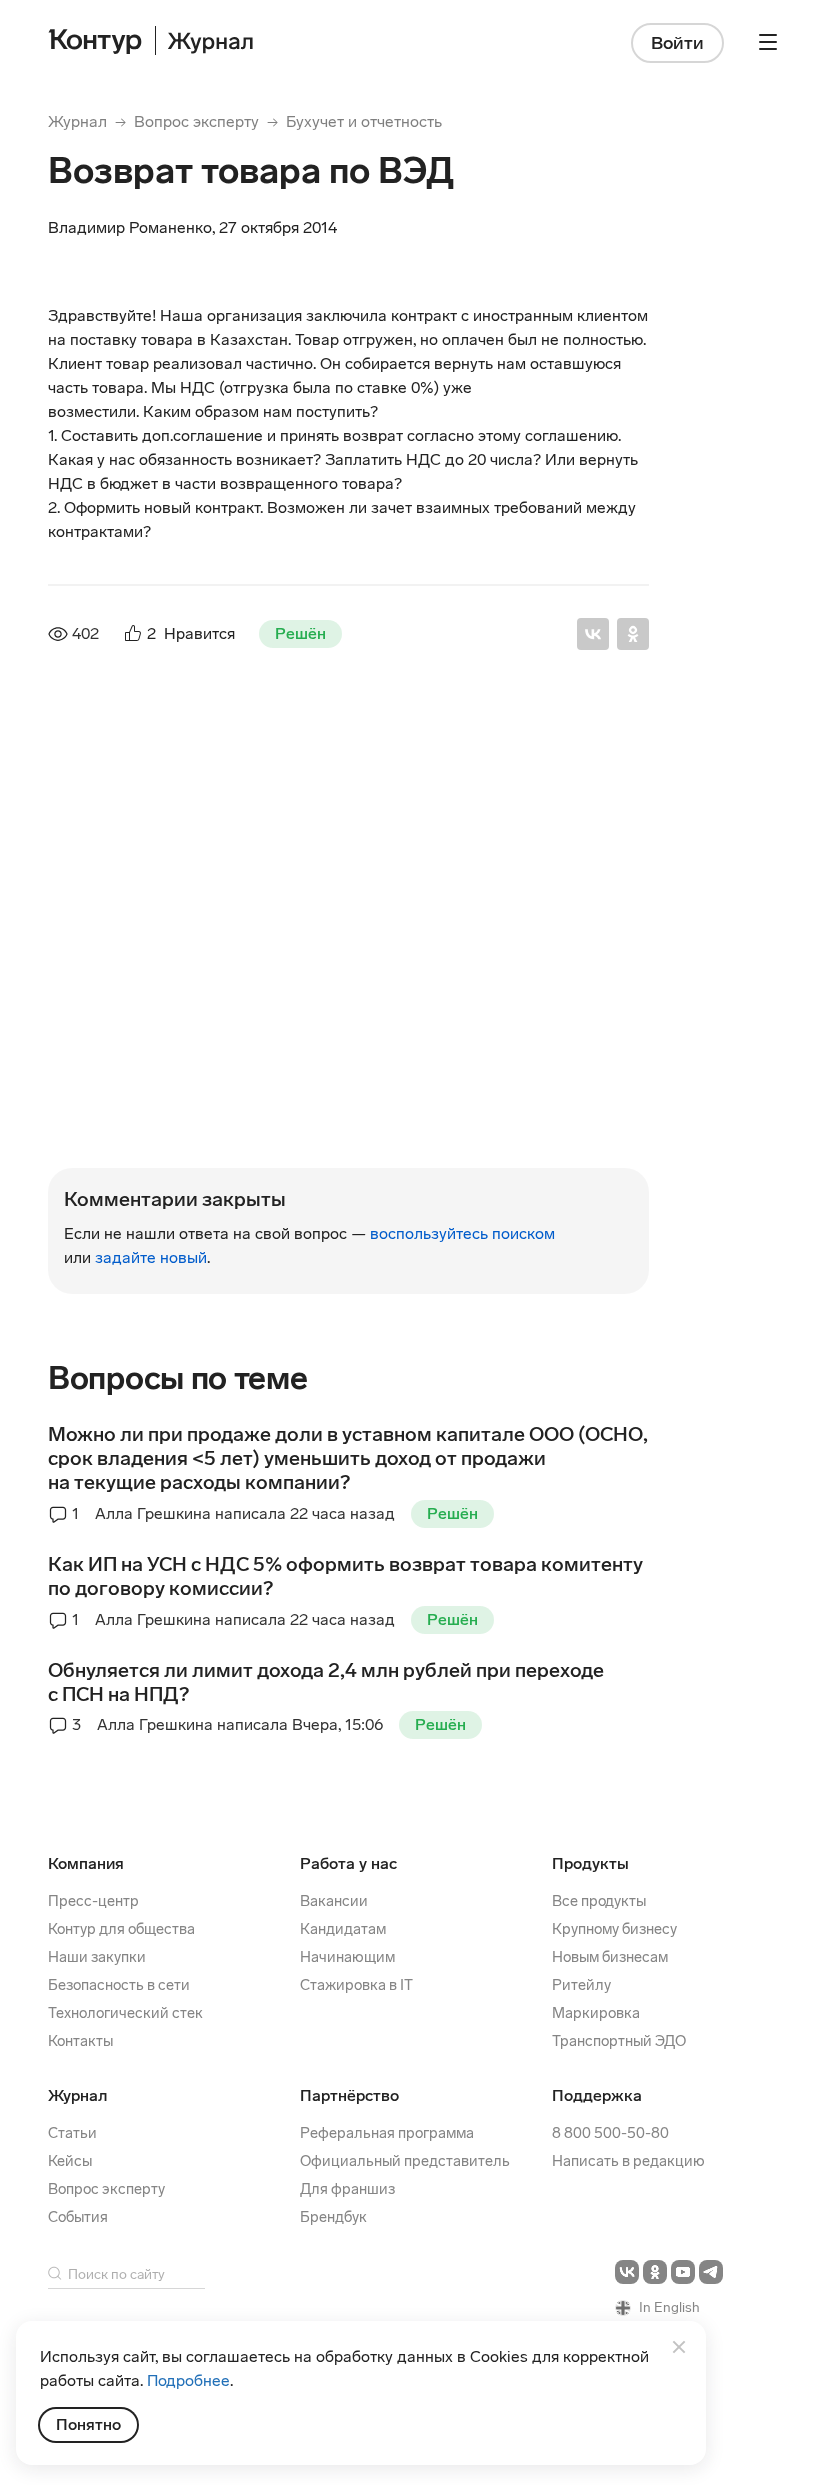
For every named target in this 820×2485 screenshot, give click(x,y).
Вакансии (334, 1901)
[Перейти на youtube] (683, 2272)
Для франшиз (347, 2189)
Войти (677, 43)
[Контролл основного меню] (768, 42)
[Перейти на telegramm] (711, 2272)
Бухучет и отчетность (364, 121)
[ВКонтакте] (593, 634)
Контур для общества (121, 1929)
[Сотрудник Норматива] (92, 790)
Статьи (72, 2133)
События (78, 2217)
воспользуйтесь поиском (462, 1233)
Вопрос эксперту (196, 121)
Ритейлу (581, 1985)
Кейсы (70, 2161)
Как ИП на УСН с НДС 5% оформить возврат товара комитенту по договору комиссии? (345, 1576)
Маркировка (596, 2013)
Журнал (77, 121)
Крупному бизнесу (614, 1929)
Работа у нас (348, 1863)
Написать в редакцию (628, 2161)
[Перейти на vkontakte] (627, 2272)
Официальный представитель (405, 2161)
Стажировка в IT (356, 1985)
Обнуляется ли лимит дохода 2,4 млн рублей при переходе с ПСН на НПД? (326, 1682)
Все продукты (599, 1901)
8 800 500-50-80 (610, 2133)
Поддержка (597, 2095)
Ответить (174, 1156)
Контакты (80, 2041)
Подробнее (188, 2380)
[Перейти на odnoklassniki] (655, 2272)
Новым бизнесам (610, 1957)
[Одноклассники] (633, 634)
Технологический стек (125, 2013)
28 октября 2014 (391, 758)
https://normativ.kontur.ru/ (207, 813)
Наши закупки (97, 1957)
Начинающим (347, 1957)
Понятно (88, 2424)
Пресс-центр (93, 1901)
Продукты (590, 1863)
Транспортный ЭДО (619, 2041)
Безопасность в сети (119, 1985)
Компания (86, 1863)
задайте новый (151, 1257)
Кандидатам (343, 1929)
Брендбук (333, 2217)
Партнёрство (349, 2095)
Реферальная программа (387, 2133)
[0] (120, 1154)
